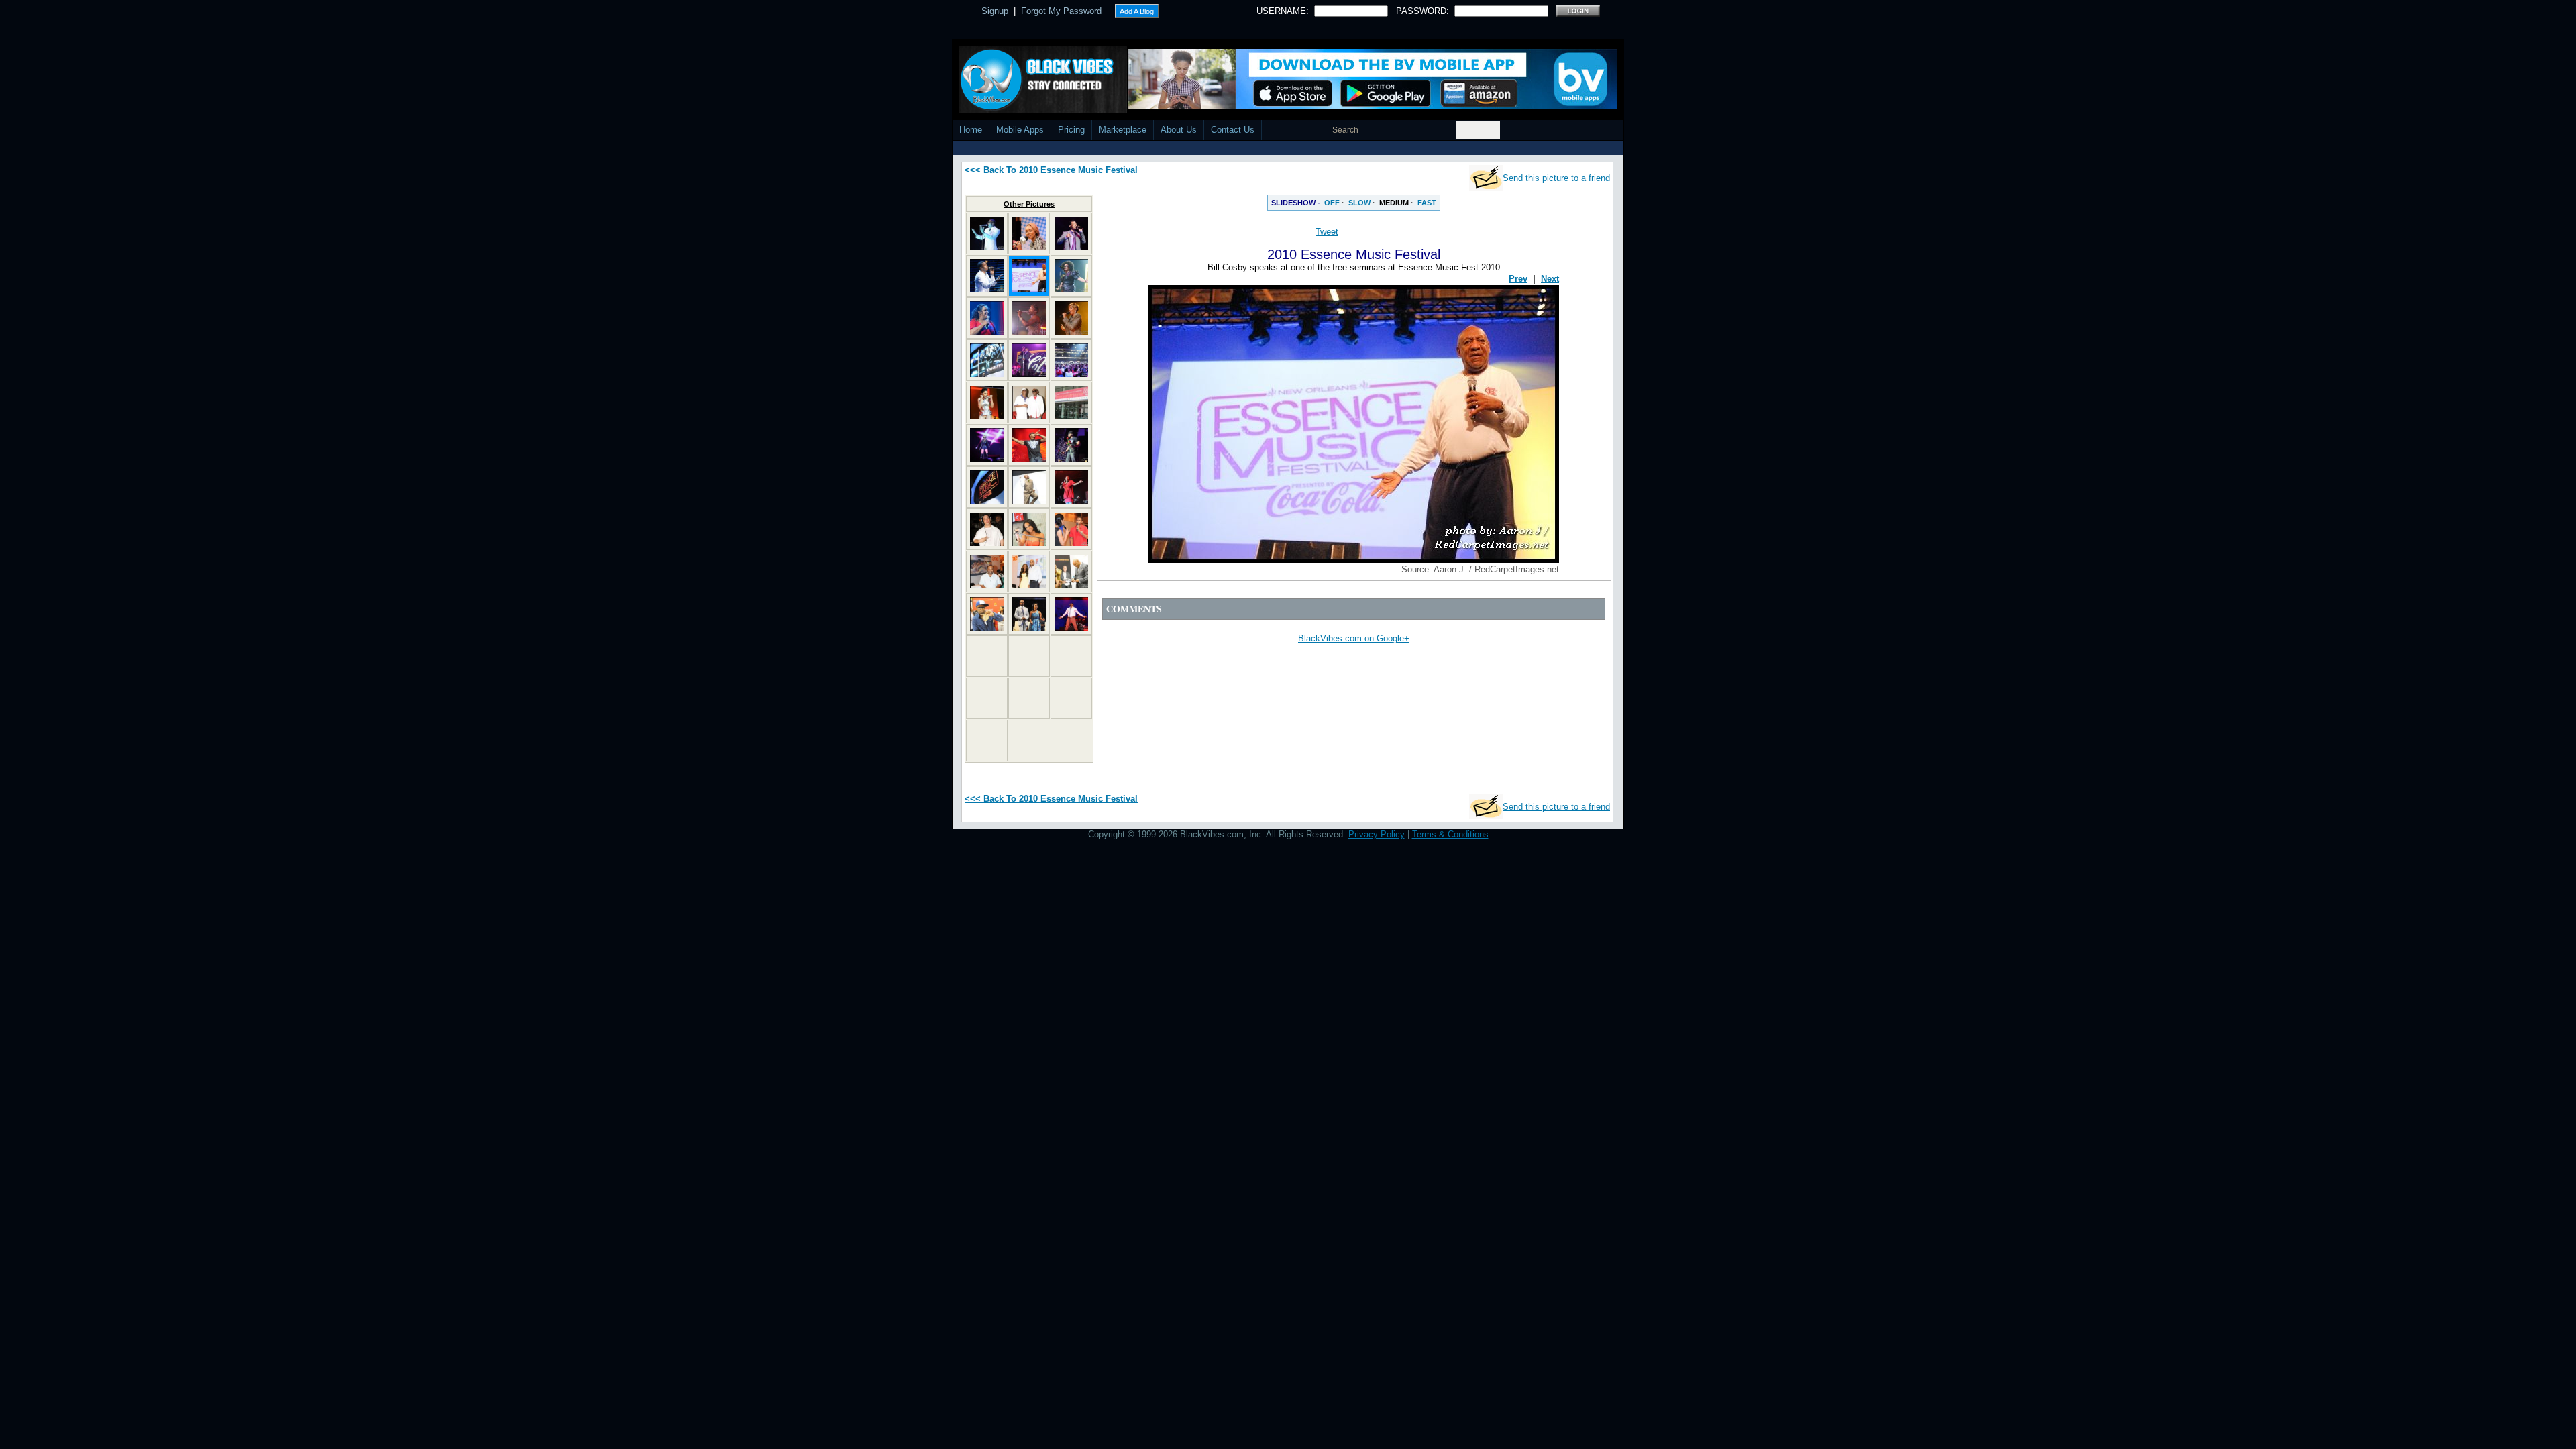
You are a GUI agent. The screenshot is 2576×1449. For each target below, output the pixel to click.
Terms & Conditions (1450, 834)
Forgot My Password (1061, 11)
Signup (995, 11)
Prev (1518, 279)
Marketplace (1123, 130)
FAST (1427, 203)
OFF (1332, 203)
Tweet (1327, 232)
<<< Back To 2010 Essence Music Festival (1051, 170)
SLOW (1359, 203)
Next (1550, 279)
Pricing (1071, 130)
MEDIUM (1394, 203)
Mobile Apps (1020, 130)
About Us (1179, 130)
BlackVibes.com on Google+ (1354, 638)
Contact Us (1233, 130)
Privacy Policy (1377, 834)
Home (971, 130)
